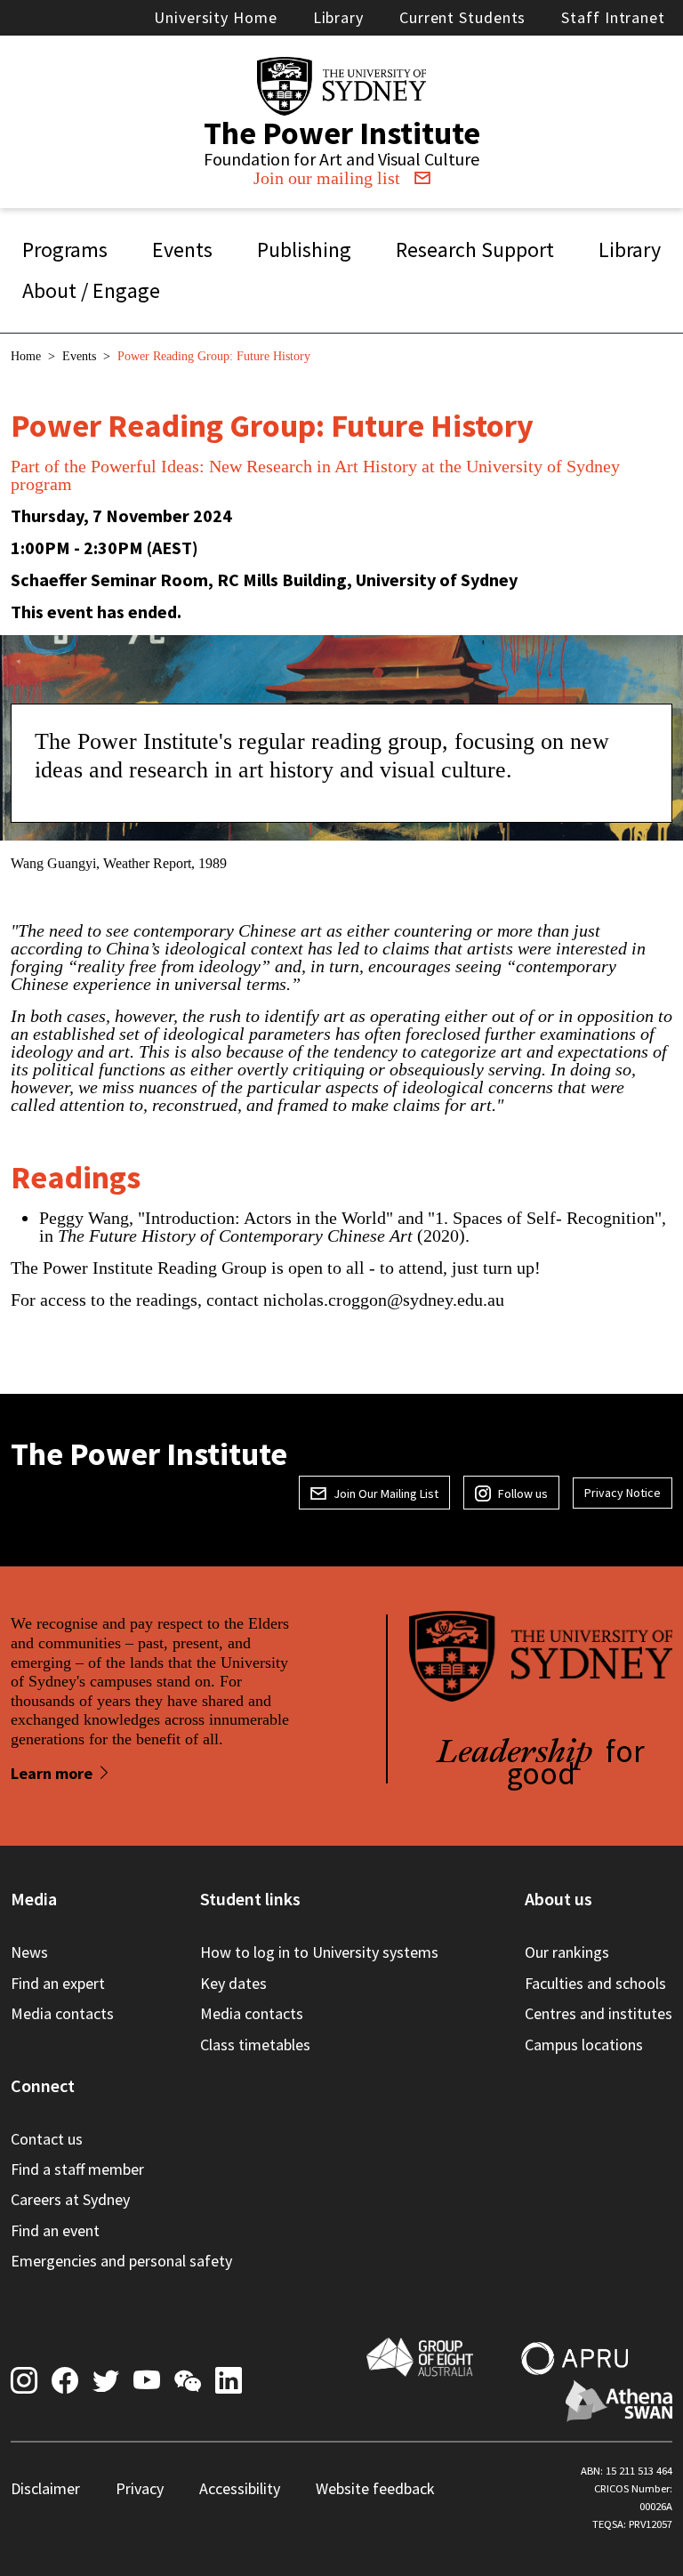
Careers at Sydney (70, 2199)
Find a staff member (77, 2169)
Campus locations (584, 2045)
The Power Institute (342, 133)
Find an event (55, 2230)
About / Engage (91, 290)
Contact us (47, 2139)
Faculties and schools (595, 1983)
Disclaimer (45, 2488)
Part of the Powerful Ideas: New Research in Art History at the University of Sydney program (315, 475)
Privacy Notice (623, 1493)
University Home (216, 17)
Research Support (475, 250)
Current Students (462, 17)
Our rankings (567, 1952)
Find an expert (58, 1983)
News (29, 1952)
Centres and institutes (599, 2013)
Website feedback (375, 2488)
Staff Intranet (613, 17)
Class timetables (255, 2045)
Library (338, 17)
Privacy (140, 2488)
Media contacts (62, 2013)
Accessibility (240, 2488)
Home (26, 356)
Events (182, 250)
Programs (65, 250)
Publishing (304, 250)
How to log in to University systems (319, 1952)
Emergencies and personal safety (121, 2261)
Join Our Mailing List (386, 1493)
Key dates (233, 1983)
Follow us (523, 1493)
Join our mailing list (327, 178)
